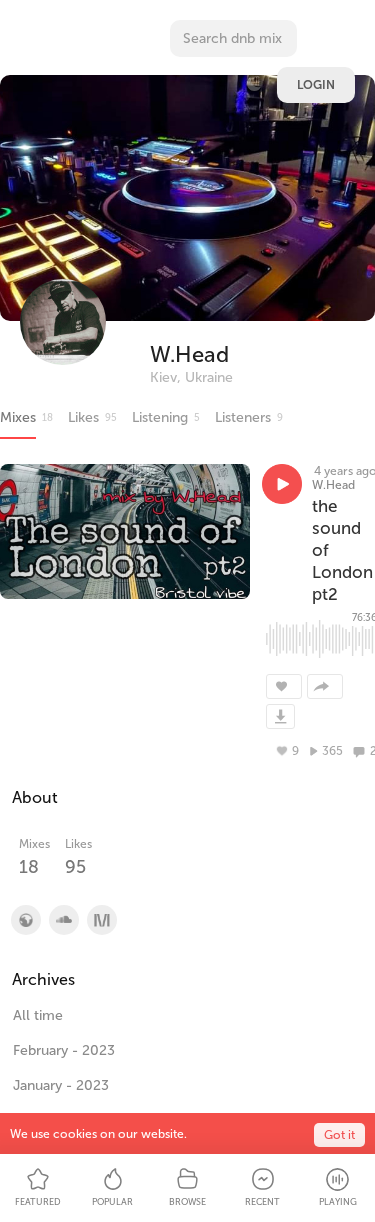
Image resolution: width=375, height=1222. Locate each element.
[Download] (280, 716)
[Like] (284, 686)
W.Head (189, 354)
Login (316, 85)
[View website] (25, 920)
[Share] (325, 686)
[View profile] (63, 920)
